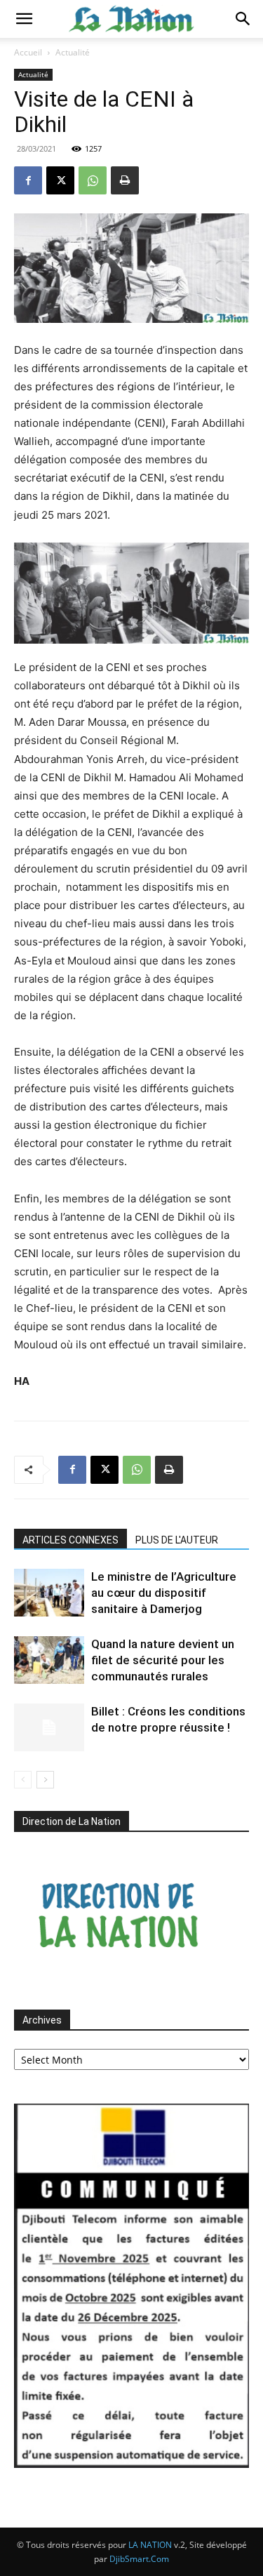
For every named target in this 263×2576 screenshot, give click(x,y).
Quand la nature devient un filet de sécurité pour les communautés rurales (163, 1660)
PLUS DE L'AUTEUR (177, 1540)
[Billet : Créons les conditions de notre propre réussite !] (49, 1728)
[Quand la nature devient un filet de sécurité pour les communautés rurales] (49, 1660)
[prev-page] (23, 1780)
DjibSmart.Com (139, 2559)
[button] (24, 19)
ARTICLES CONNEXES (70, 1540)
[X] (60, 180)
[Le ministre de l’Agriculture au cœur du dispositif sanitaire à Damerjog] (49, 1593)
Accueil (28, 52)
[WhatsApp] (93, 180)
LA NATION (150, 2545)
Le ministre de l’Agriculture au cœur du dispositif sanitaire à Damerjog (164, 1593)
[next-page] (45, 1780)
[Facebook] (28, 180)
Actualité (73, 52)
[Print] (125, 180)
